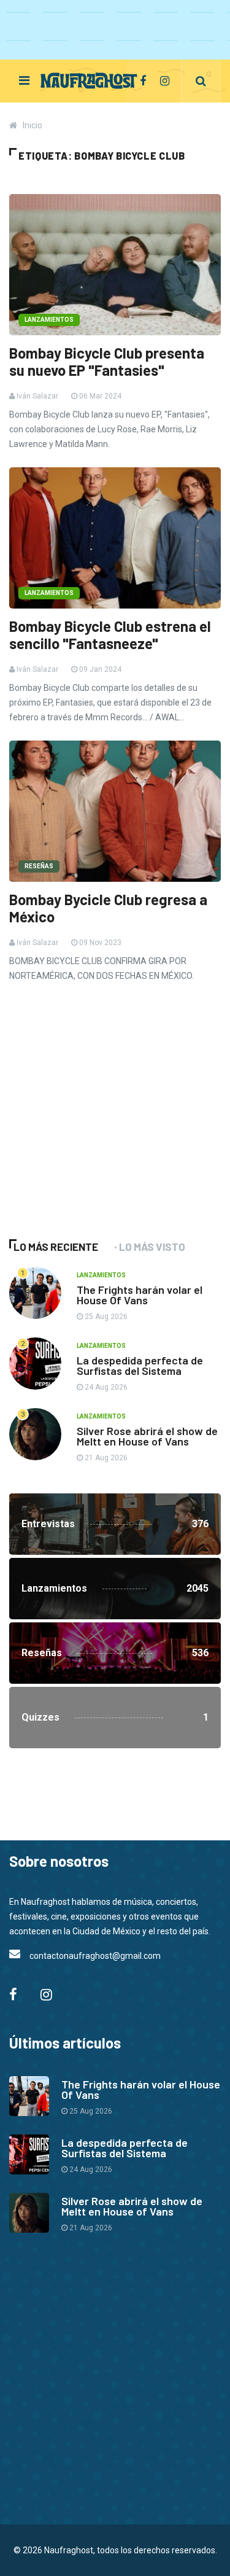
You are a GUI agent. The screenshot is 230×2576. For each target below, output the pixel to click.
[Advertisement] (101, 1127)
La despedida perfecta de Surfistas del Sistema (140, 1365)
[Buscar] (201, 81)
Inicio (33, 125)
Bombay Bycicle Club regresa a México (108, 908)
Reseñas (39, 866)
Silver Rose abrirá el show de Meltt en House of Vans (147, 1436)
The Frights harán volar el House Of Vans (140, 1295)
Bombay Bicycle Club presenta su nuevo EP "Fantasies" (107, 362)
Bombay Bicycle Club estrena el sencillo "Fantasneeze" (110, 635)
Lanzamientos (49, 320)
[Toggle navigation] (24, 80)
